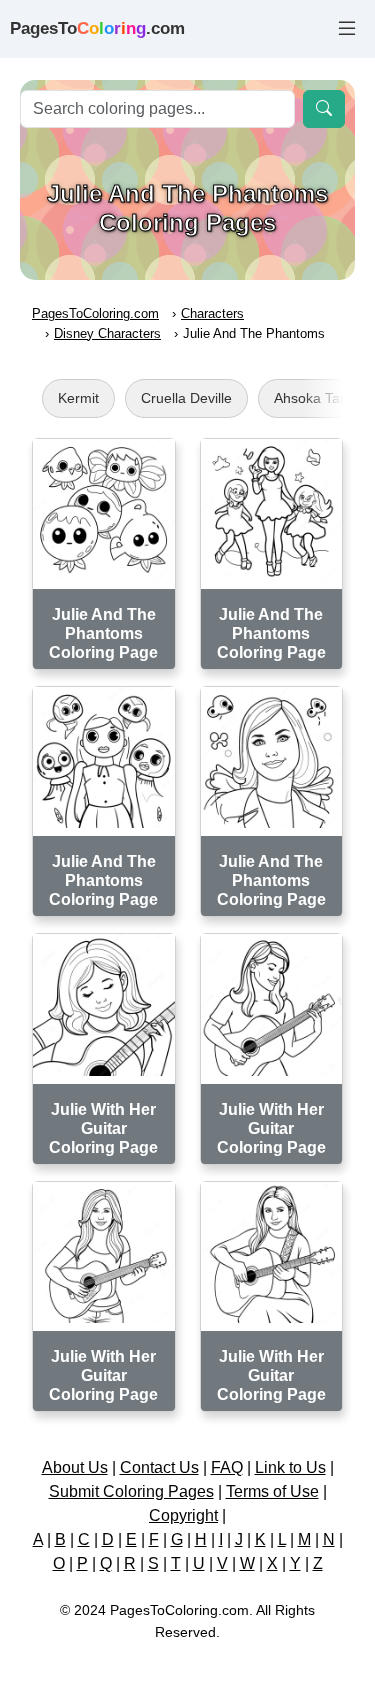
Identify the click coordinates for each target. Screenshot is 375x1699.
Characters (212, 313)
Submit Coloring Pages (131, 1491)
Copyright (183, 1515)
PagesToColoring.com (95, 313)
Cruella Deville (186, 398)
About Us (75, 1467)
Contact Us (159, 1467)
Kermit (78, 398)
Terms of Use (272, 1491)
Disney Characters (107, 333)
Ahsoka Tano (315, 398)
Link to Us (290, 1467)
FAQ (227, 1467)
